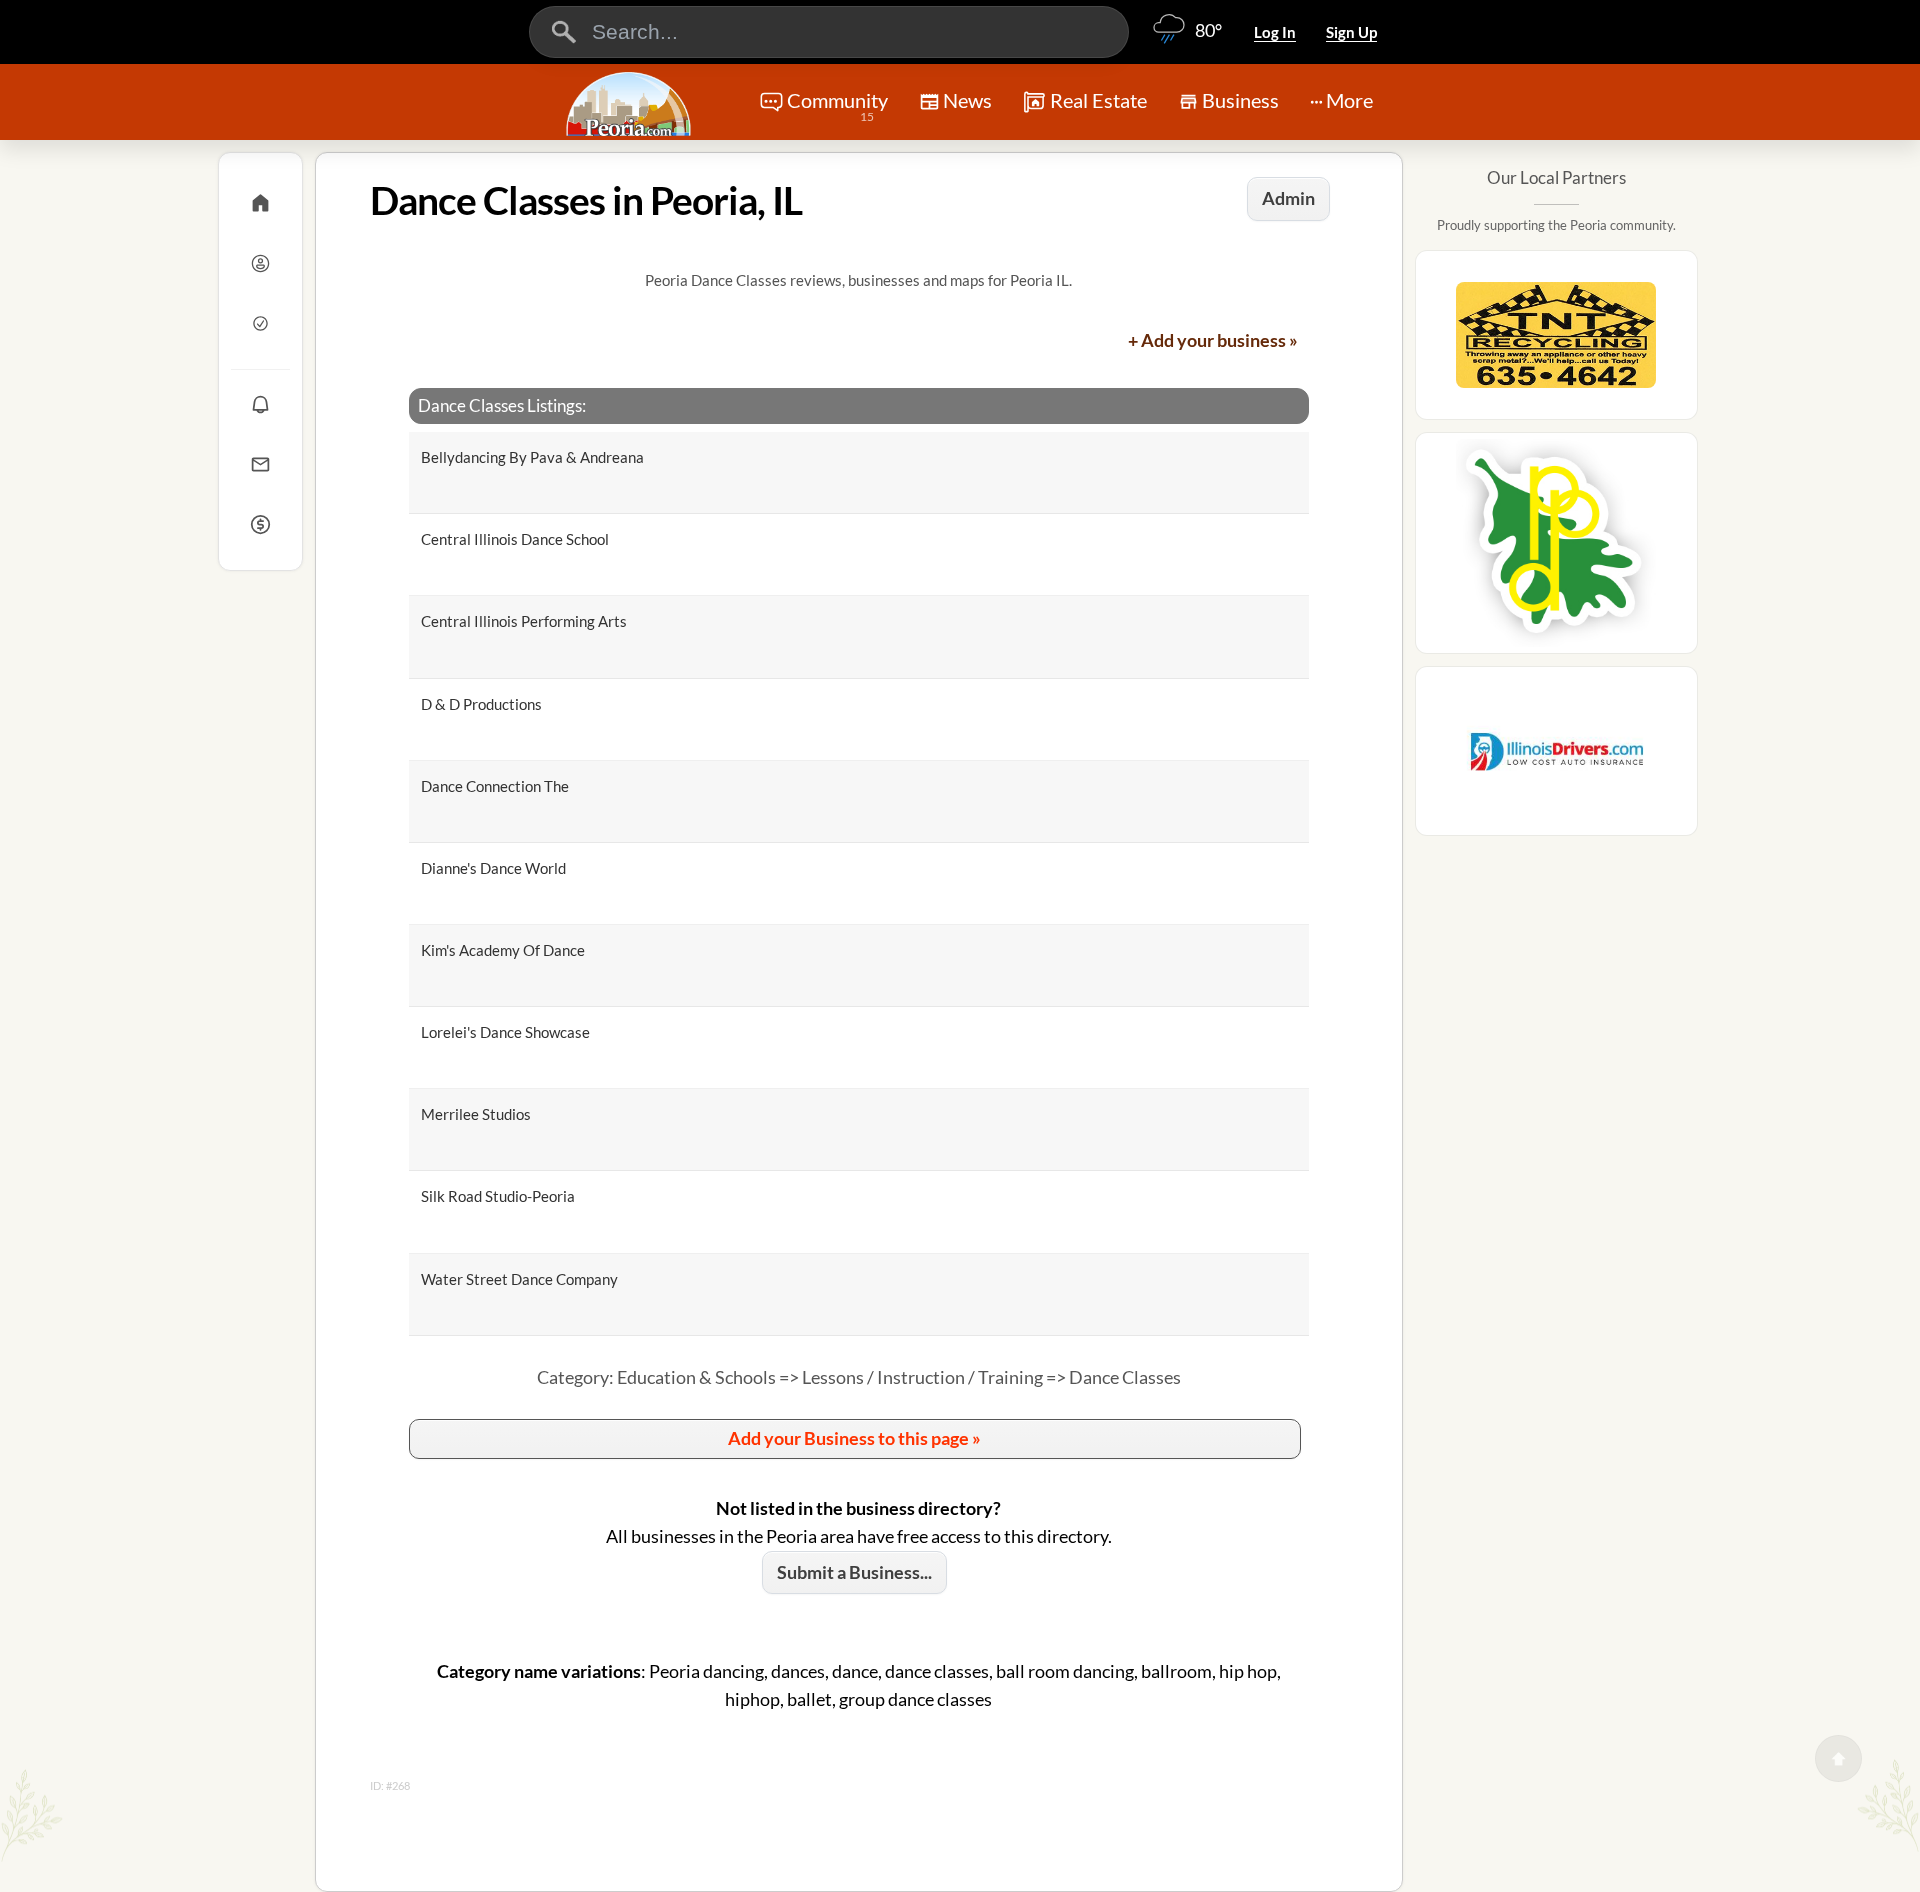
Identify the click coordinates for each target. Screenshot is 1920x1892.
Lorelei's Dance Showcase (505, 1032)
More (1349, 100)
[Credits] (260, 524)
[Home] (260, 203)
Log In (1275, 32)
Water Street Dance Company (519, 1279)
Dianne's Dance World (493, 868)
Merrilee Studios (476, 1114)
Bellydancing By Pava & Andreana (532, 457)
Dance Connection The (495, 786)
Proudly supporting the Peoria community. (1556, 225)
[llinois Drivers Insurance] (1556, 757)
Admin (1288, 198)
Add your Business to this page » (854, 1438)
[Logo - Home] (631, 104)
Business (1240, 100)
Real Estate (1098, 100)
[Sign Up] (260, 323)
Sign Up (1351, 32)
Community (837, 106)
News (967, 100)
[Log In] (260, 263)
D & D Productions (481, 704)
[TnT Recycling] (1556, 341)
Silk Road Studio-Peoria (498, 1196)
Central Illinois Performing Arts (524, 621)
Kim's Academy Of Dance (503, 950)
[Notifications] (260, 404)
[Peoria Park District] (1556, 549)
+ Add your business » (1213, 340)
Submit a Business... (854, 1572)
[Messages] (260, 464)
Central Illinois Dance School (515, 539)
